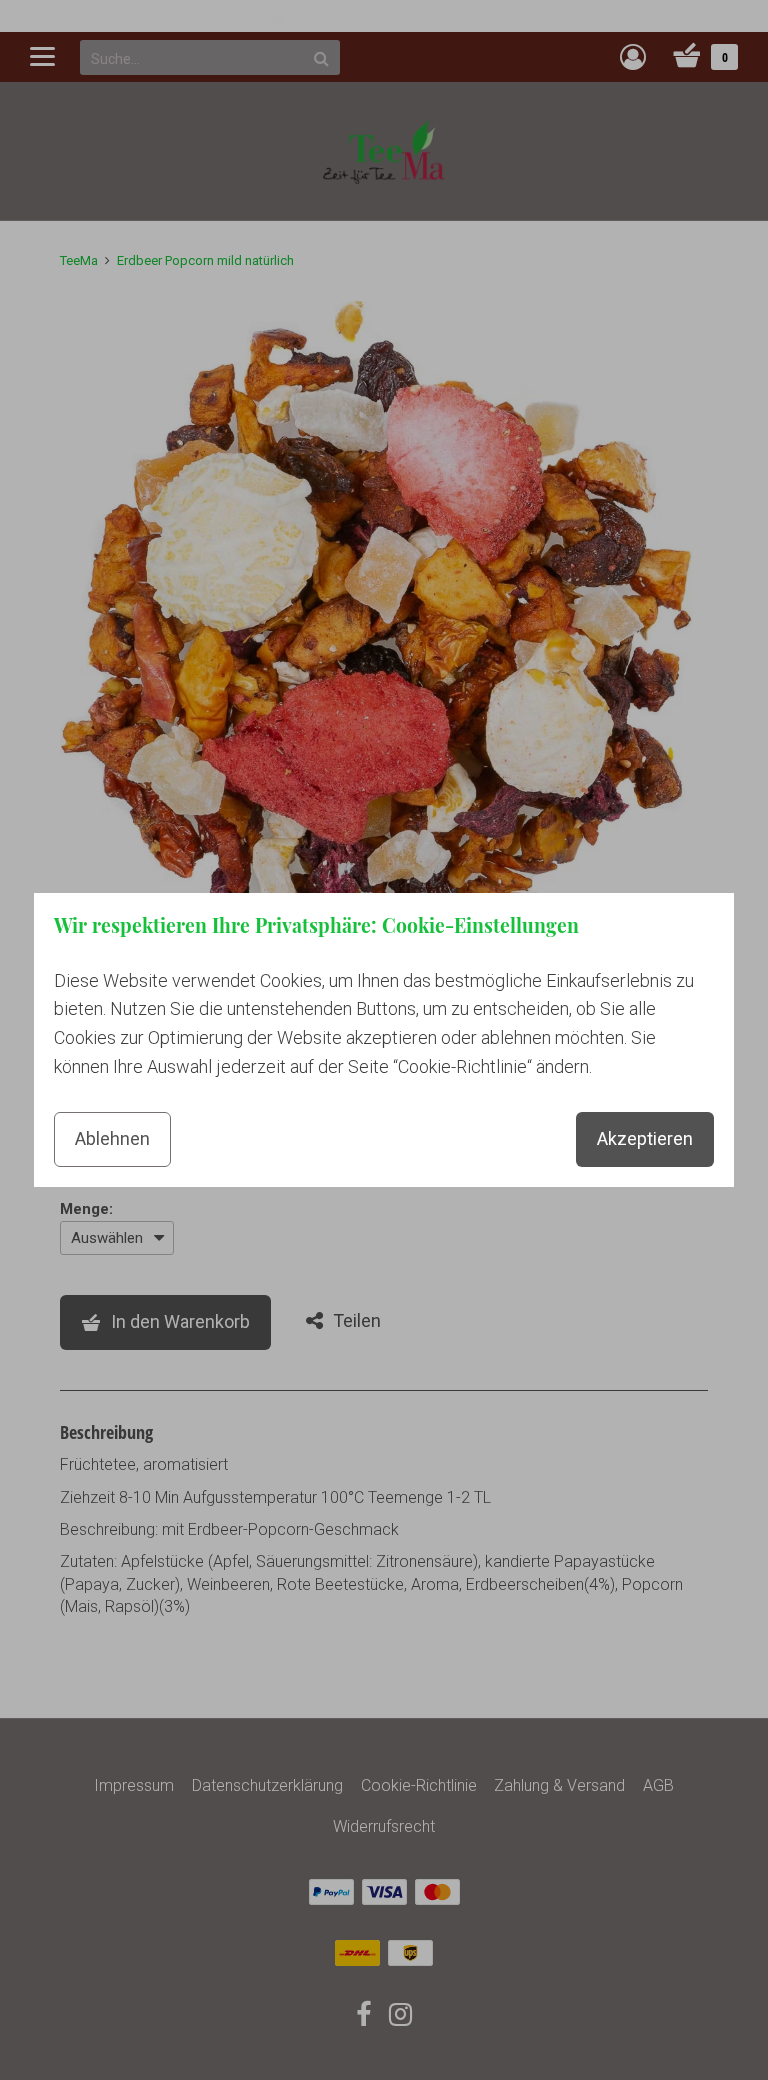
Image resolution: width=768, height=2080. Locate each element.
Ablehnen (112, 1138)
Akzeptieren (645, 1138)
